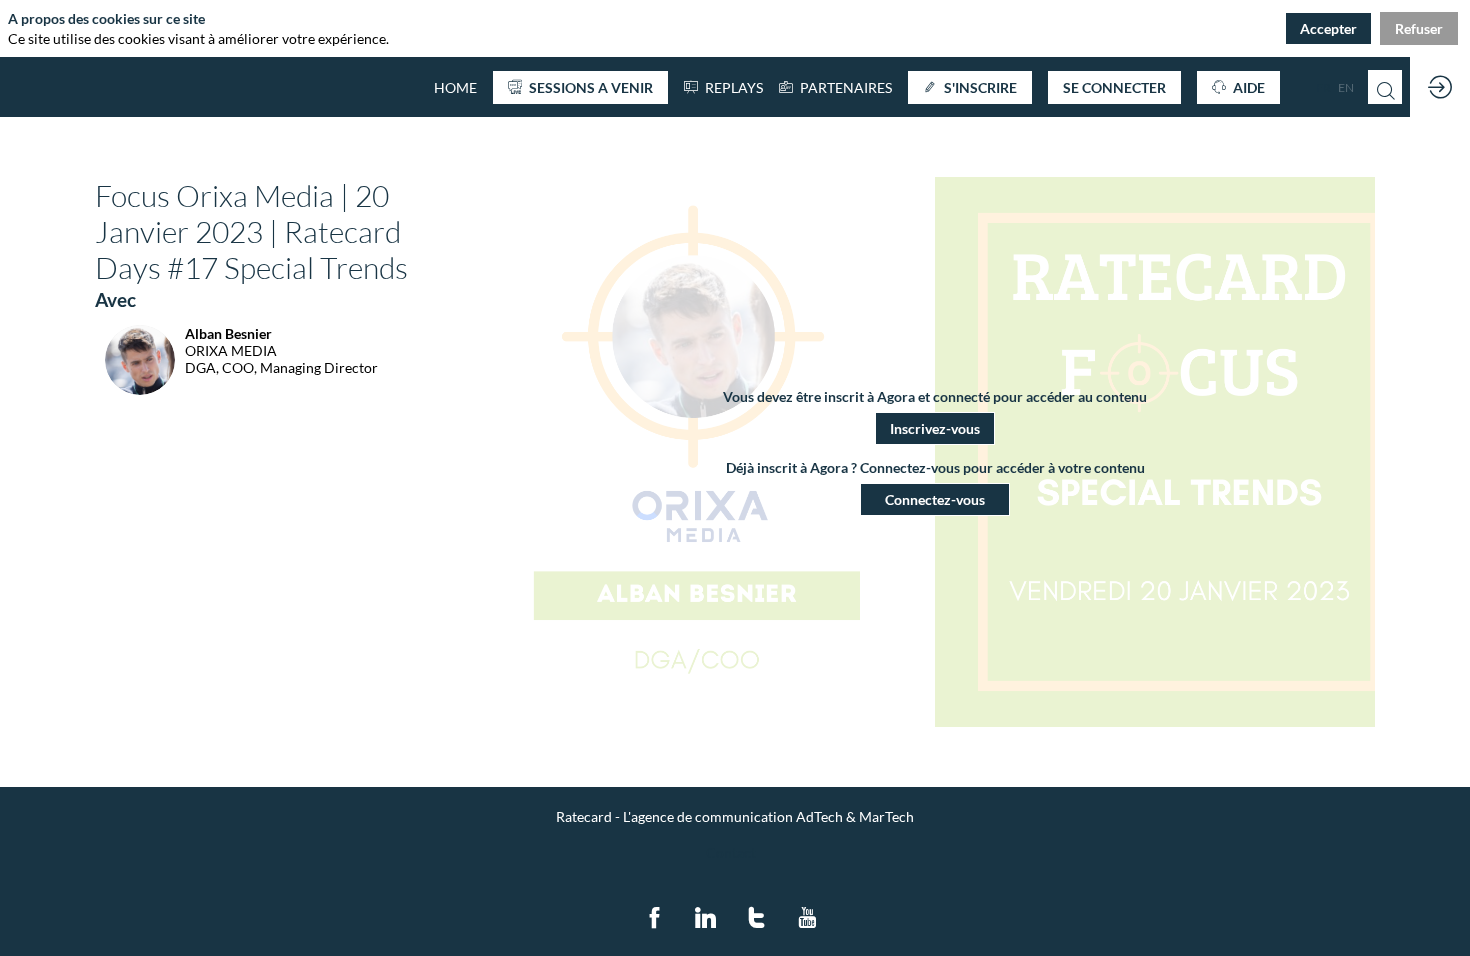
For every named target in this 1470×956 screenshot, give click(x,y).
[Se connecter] (1440, 87)
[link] (835, 87)
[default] (455, 87)
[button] (580, 87)
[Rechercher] (1385, 87)
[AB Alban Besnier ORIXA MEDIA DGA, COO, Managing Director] (236, 389)
